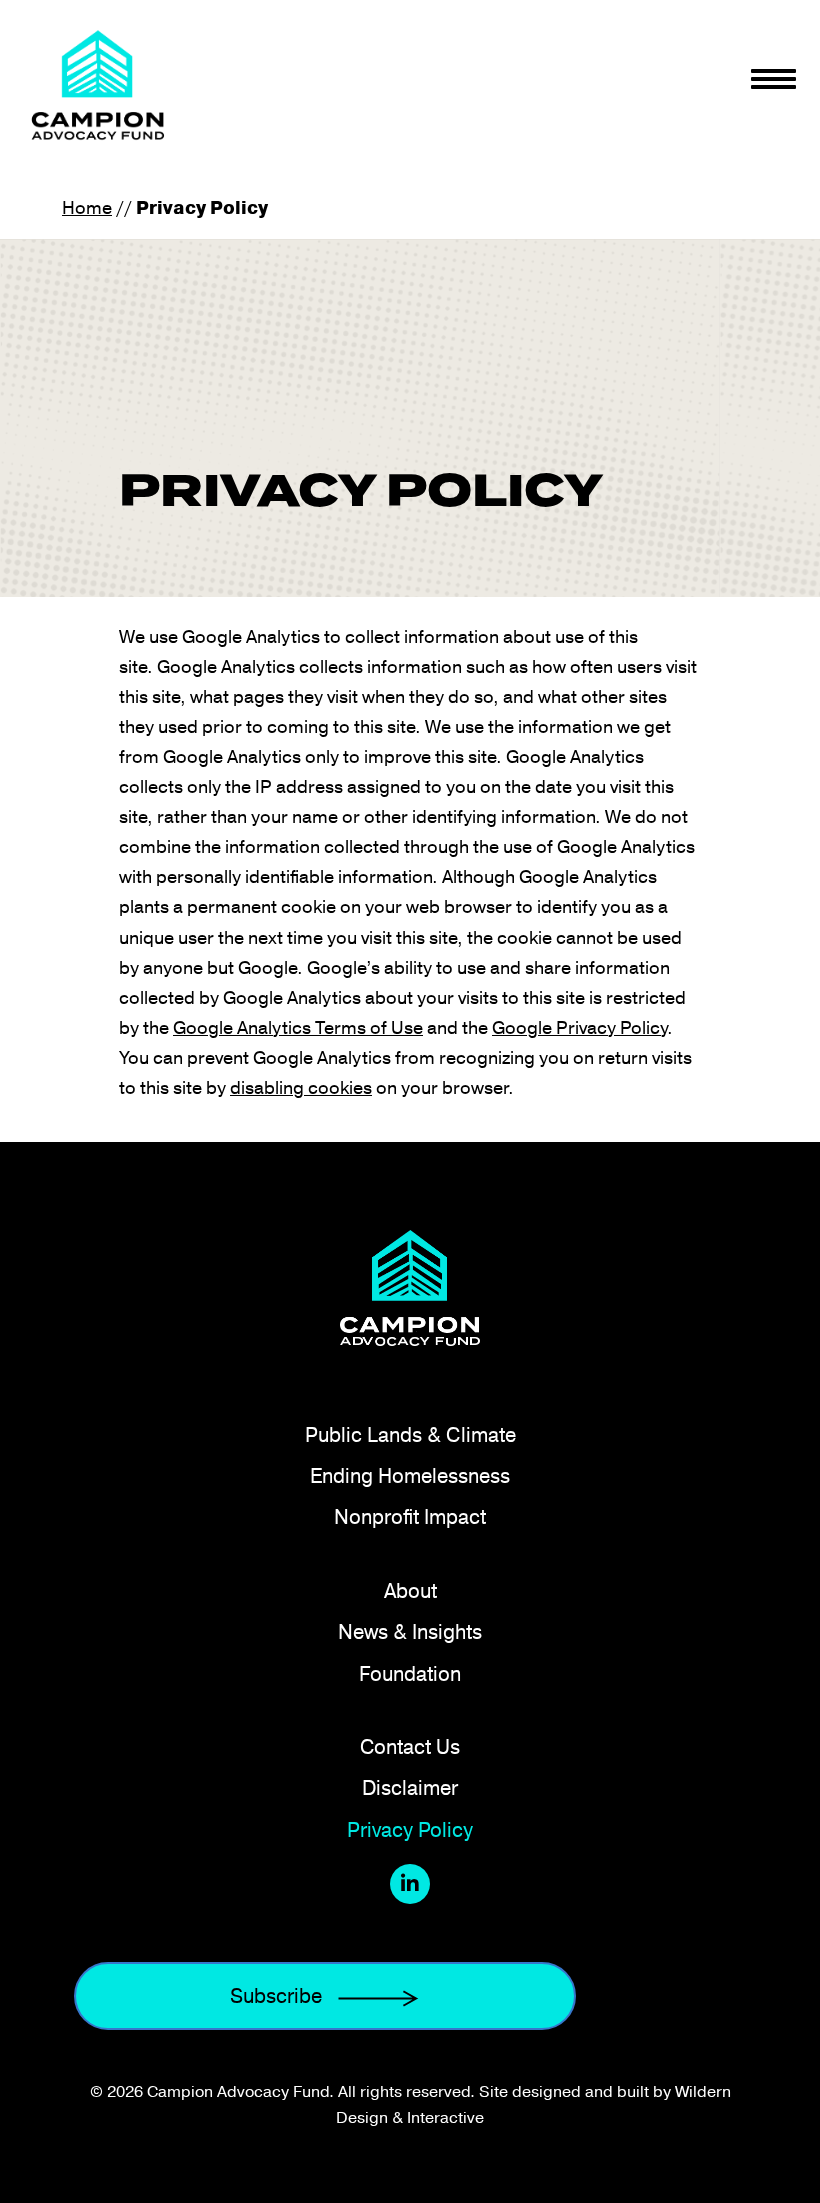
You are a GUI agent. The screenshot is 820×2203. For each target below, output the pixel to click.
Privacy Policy (410, 1829)
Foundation (410, 1673)
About (410, 1590)
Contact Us (410, 1746)
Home (87, 206)
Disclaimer (410, 1787)
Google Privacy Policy (579, 1026)
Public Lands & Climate (410, 1434)
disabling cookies (301, 1086)
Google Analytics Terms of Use (298, 1026)
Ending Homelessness (410, 1475)
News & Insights (410, 1631)
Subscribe (276, 1995)
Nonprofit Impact (410, 1516)
